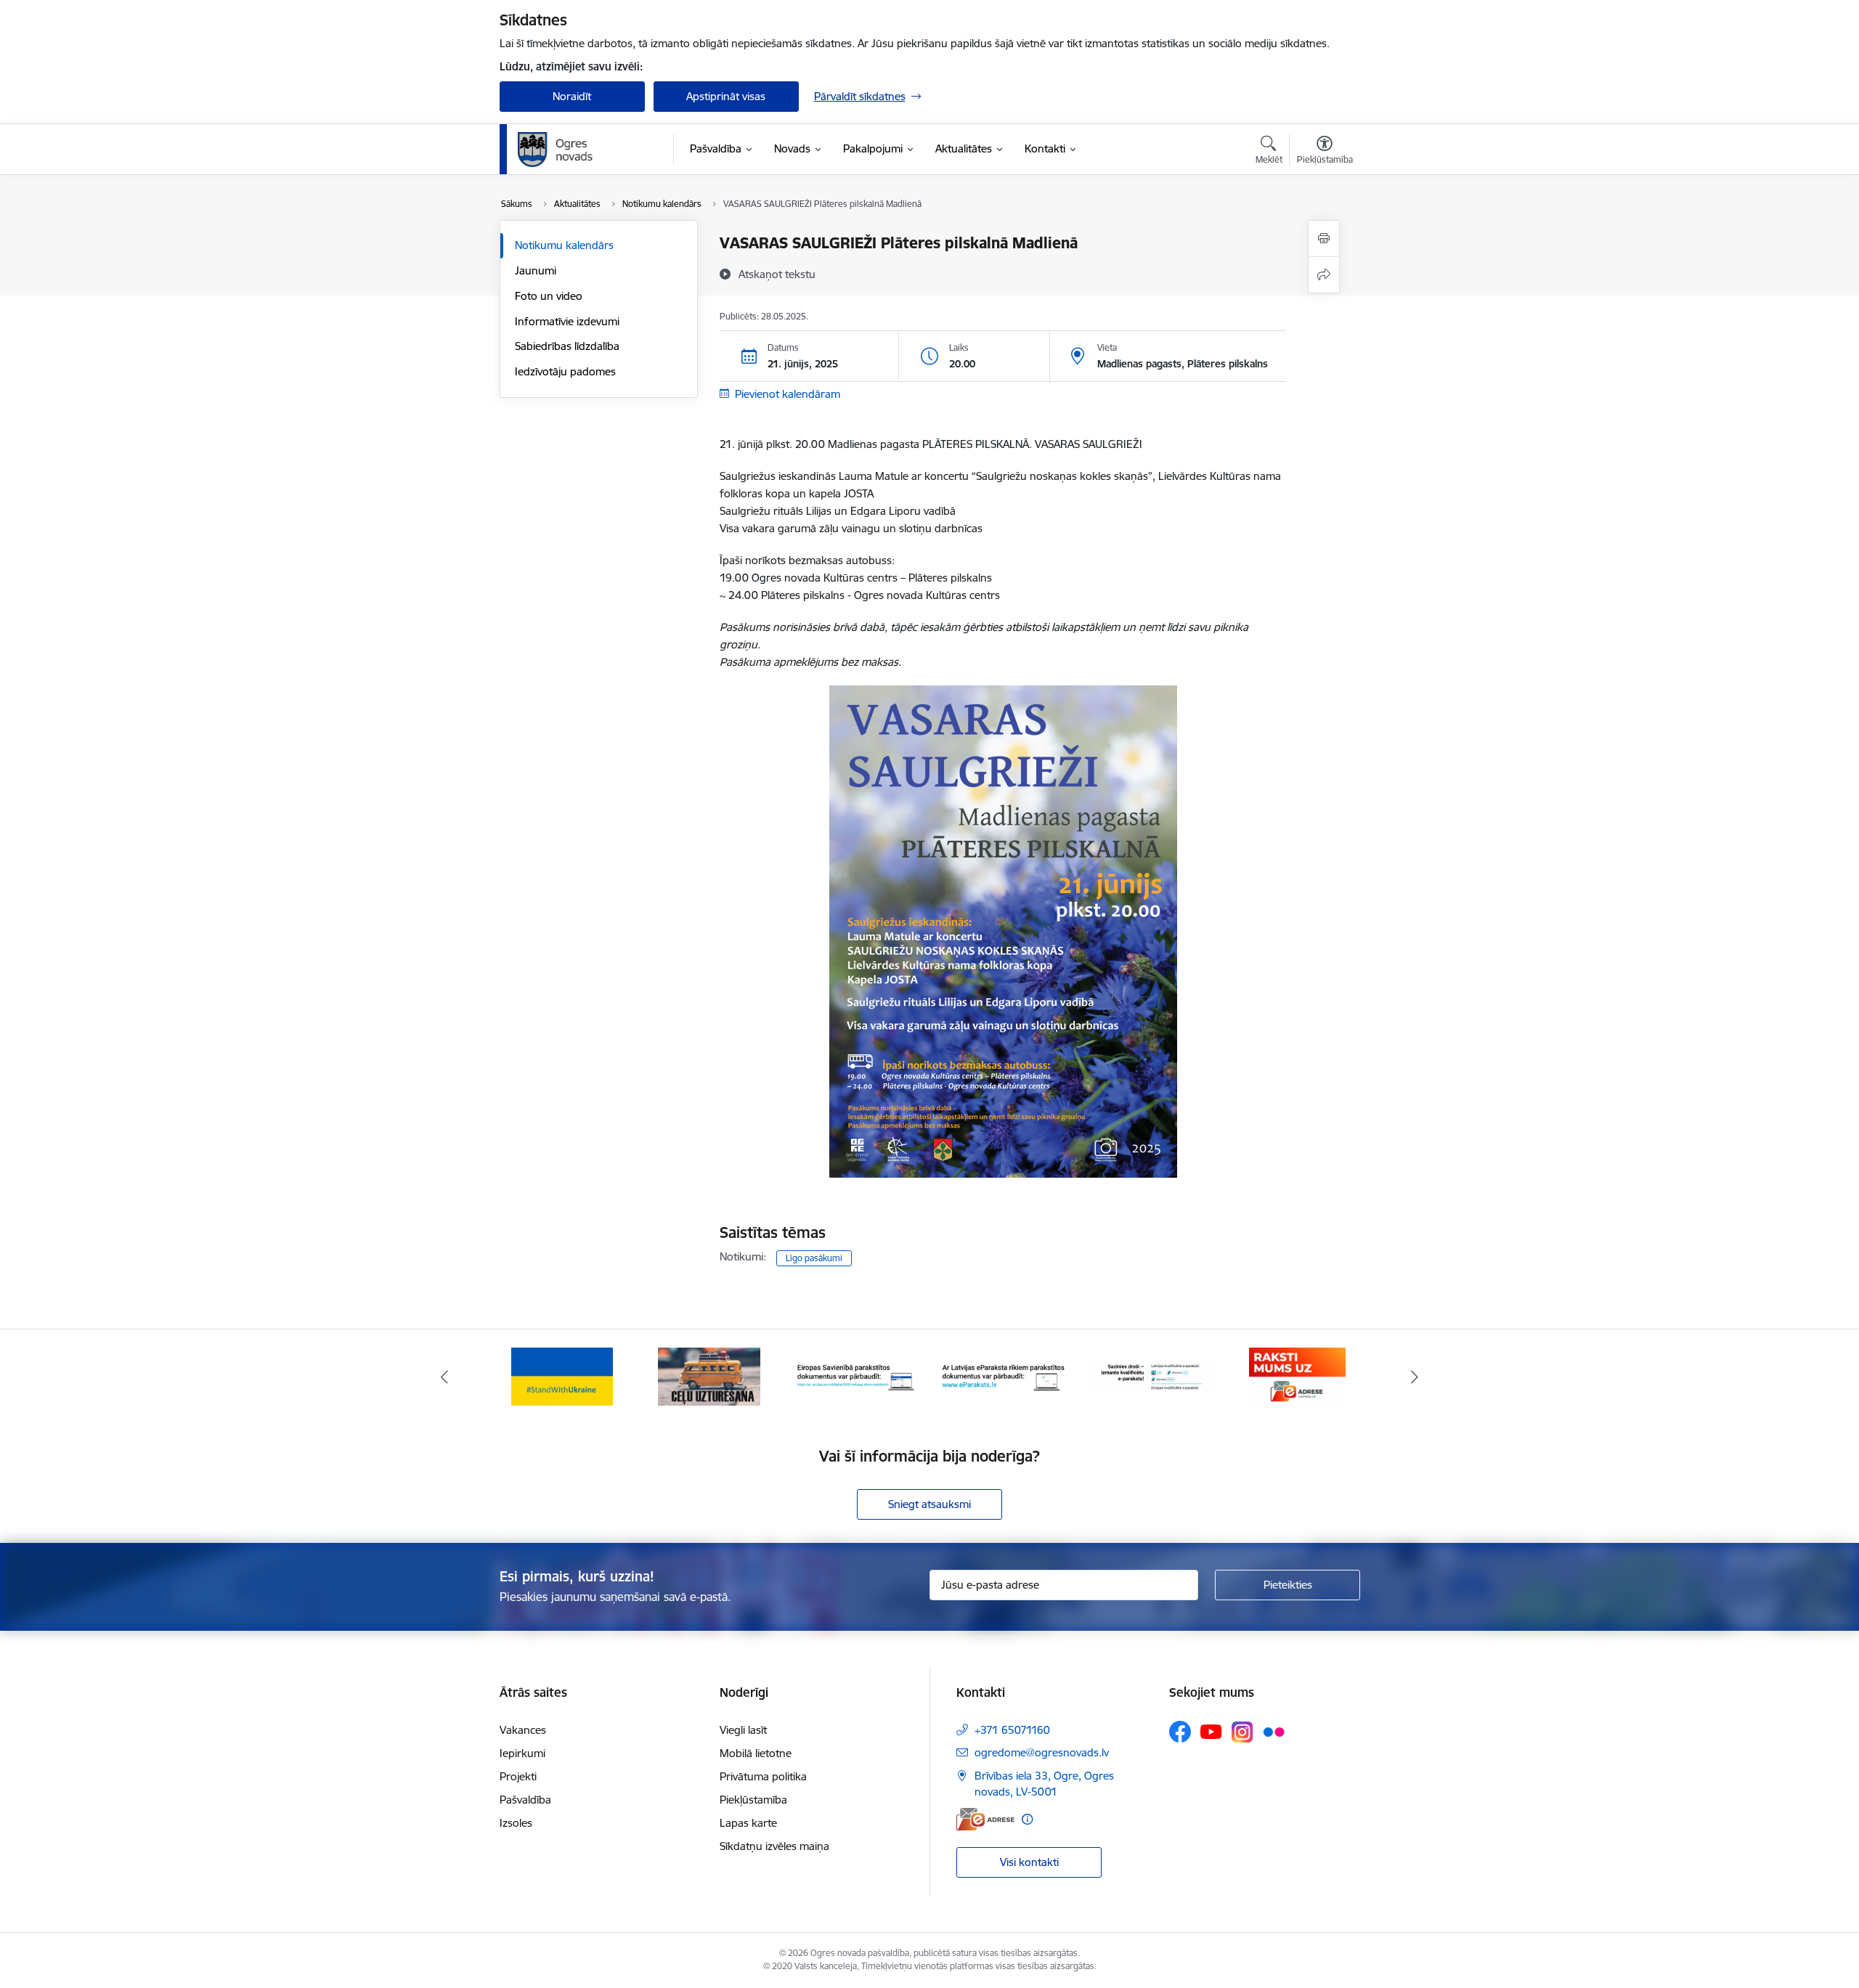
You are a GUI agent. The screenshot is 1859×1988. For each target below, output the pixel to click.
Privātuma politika (763, 1776)
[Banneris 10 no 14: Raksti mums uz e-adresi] (1297, 1376)
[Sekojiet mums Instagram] (1242, 1732)
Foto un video (549, 296)
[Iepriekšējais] (444, 1377)
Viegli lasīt (743, 1730)
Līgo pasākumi (814, 1258)
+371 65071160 (1012, 1730)
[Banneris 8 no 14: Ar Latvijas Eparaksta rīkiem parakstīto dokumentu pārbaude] (1003, 1376)
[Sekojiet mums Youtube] (1211, 1731)
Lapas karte (748, 1823)
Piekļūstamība (753, 1800)
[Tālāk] (1415, 1377)
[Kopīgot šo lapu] (1324, 275)
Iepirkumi (522, 1753)
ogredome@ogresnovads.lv (1042, 1752)
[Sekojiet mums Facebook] (1180, 1732)
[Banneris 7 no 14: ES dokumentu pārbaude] (857, 1376)
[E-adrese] (985, 1819)
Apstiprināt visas (726, 96)
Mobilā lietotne (756, 1753)
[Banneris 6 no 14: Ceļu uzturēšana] (709, 1376)
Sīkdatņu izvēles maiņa (774, 1846)
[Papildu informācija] (1027, 1819)
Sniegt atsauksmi (929, 1504)
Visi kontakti (1029, 1862)
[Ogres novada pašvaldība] (583, 150)
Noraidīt (572, 96)
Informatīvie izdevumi (567, 321)
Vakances (523, 1730)
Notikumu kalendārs (564, 245)
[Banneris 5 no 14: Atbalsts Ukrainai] (562, 1376)
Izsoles (516, 1823)
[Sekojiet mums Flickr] (1274, 1731)
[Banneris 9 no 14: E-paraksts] (1151, 1376)
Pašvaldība (525, 1800)
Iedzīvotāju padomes (565, 371)
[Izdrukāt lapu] (1324, 239)
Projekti (518, 1776)
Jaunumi (536, 270)
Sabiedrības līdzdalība (567, 346)
